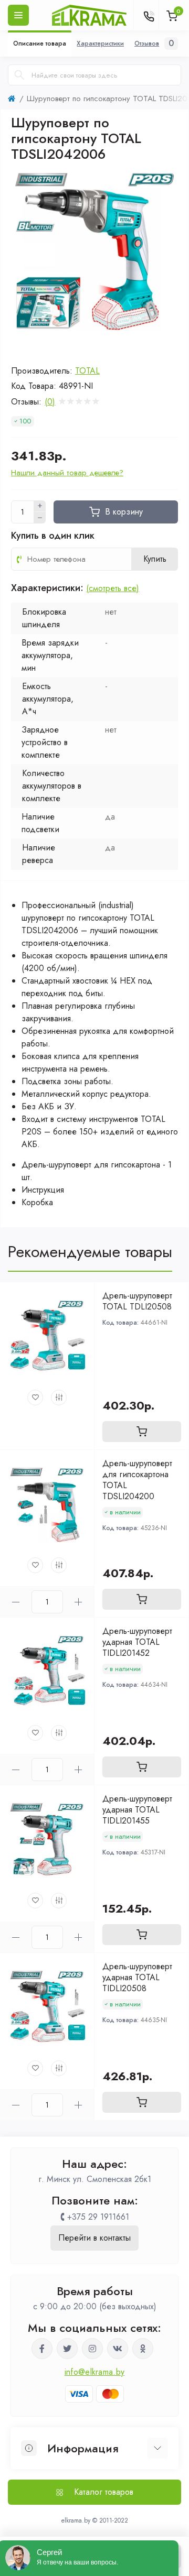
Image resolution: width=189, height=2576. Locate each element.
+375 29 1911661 (98, 2217)
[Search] (19, 75)
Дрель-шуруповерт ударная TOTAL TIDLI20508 (137, 1977)
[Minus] (40, 518)
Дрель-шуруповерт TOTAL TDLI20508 (137, 1301)
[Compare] (59, 1398)
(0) (50, 402)
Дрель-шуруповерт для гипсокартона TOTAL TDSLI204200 (137, 1480)
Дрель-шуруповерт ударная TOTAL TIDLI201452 (137, 1642)
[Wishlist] (35, 1398)
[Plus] (40, 506)
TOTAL (87, 371)
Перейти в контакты (94, 2238)
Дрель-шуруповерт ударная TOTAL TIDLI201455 (137, 1810)
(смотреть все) (113, 588)
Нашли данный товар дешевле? (67, 473)
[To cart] (142, 1432)
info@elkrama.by (95, 2372)
